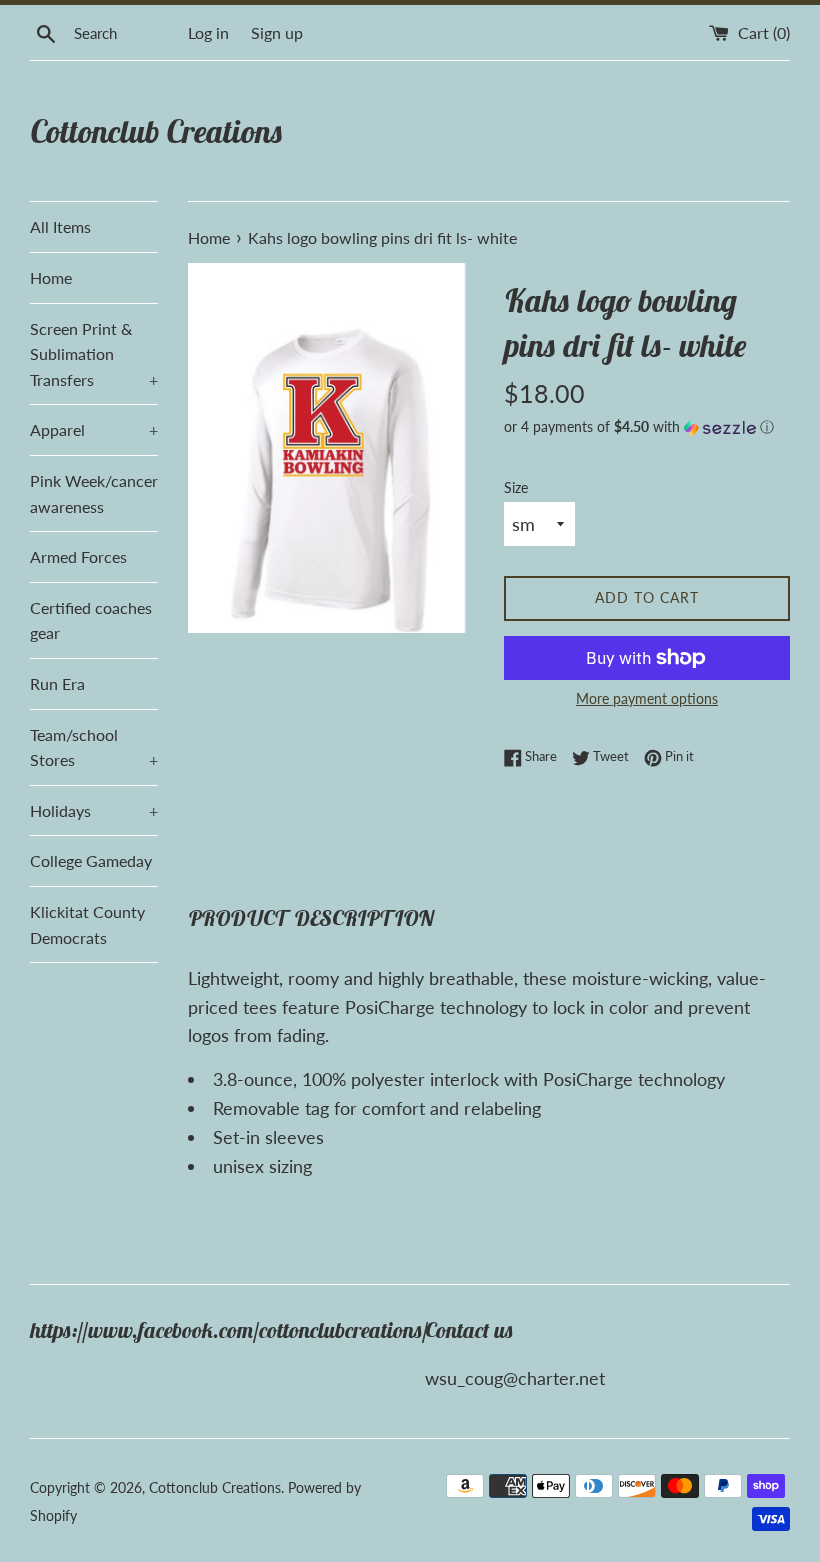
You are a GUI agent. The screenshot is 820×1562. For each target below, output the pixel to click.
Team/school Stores (94, 747)
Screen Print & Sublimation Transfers (94, 354)
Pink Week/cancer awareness (94, 493)
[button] (647, 427)
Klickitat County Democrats (87, 924)
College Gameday (91, 860)
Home (51, 277)
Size (516, 487)
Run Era (57, 683)
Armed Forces (78, 556)
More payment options (647, 698)
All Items (60, 226)
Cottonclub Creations (156, 131)
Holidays (94, 810)
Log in (208, 32)
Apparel (94, 429)
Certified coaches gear (91, 620)
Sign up (277, 32)
